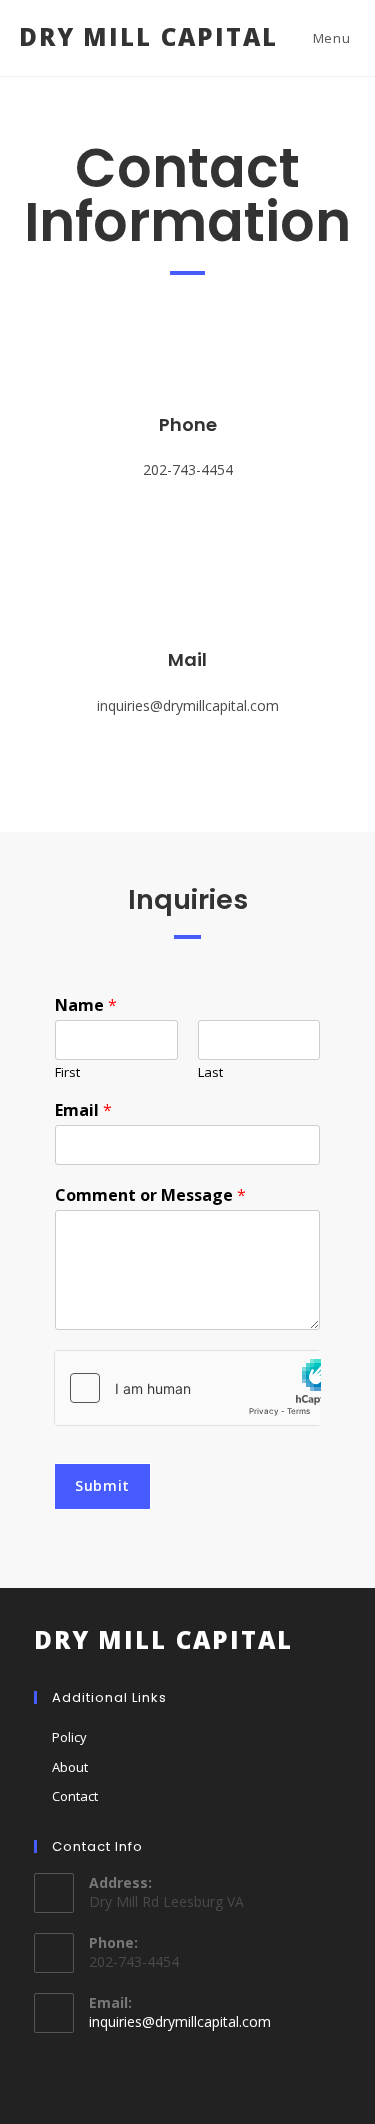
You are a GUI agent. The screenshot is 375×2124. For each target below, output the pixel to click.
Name (86, 1005)
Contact (75, 1796)
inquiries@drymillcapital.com (180, 2021)
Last (210, 1072)
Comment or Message (150, 1195)
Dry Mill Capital (149, 36)
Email (83, 1110)
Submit (102, 1485)
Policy (69, 1737)
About (70, 1767)
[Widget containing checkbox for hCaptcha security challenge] (187, 1388)
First (67, 1072)
